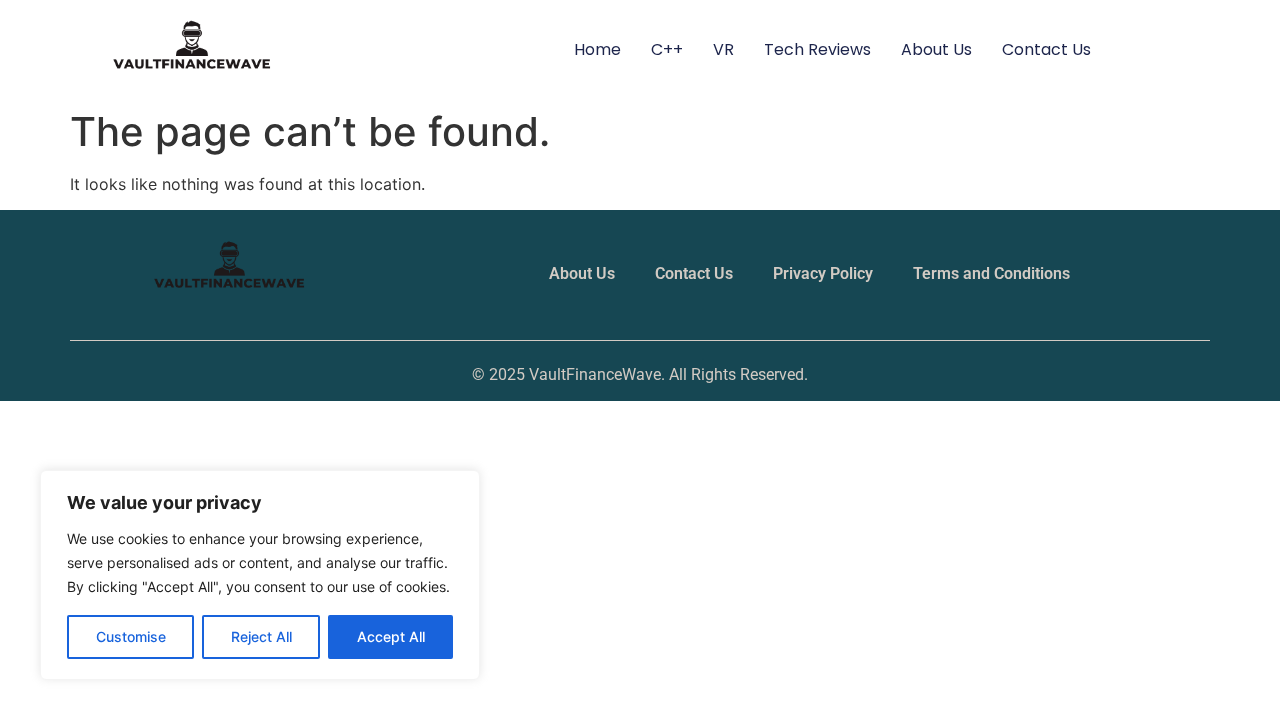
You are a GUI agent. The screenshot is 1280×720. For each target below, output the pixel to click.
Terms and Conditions (991, 273)
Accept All (391, 636)
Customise (131, 636)
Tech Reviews (817, 49)
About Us (936, 49)
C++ (667, 49)
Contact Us (1046, 49)
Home (597, 49)
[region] (260, 575)
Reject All (261, 636)
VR (723, 49)
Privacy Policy (823, 273)
